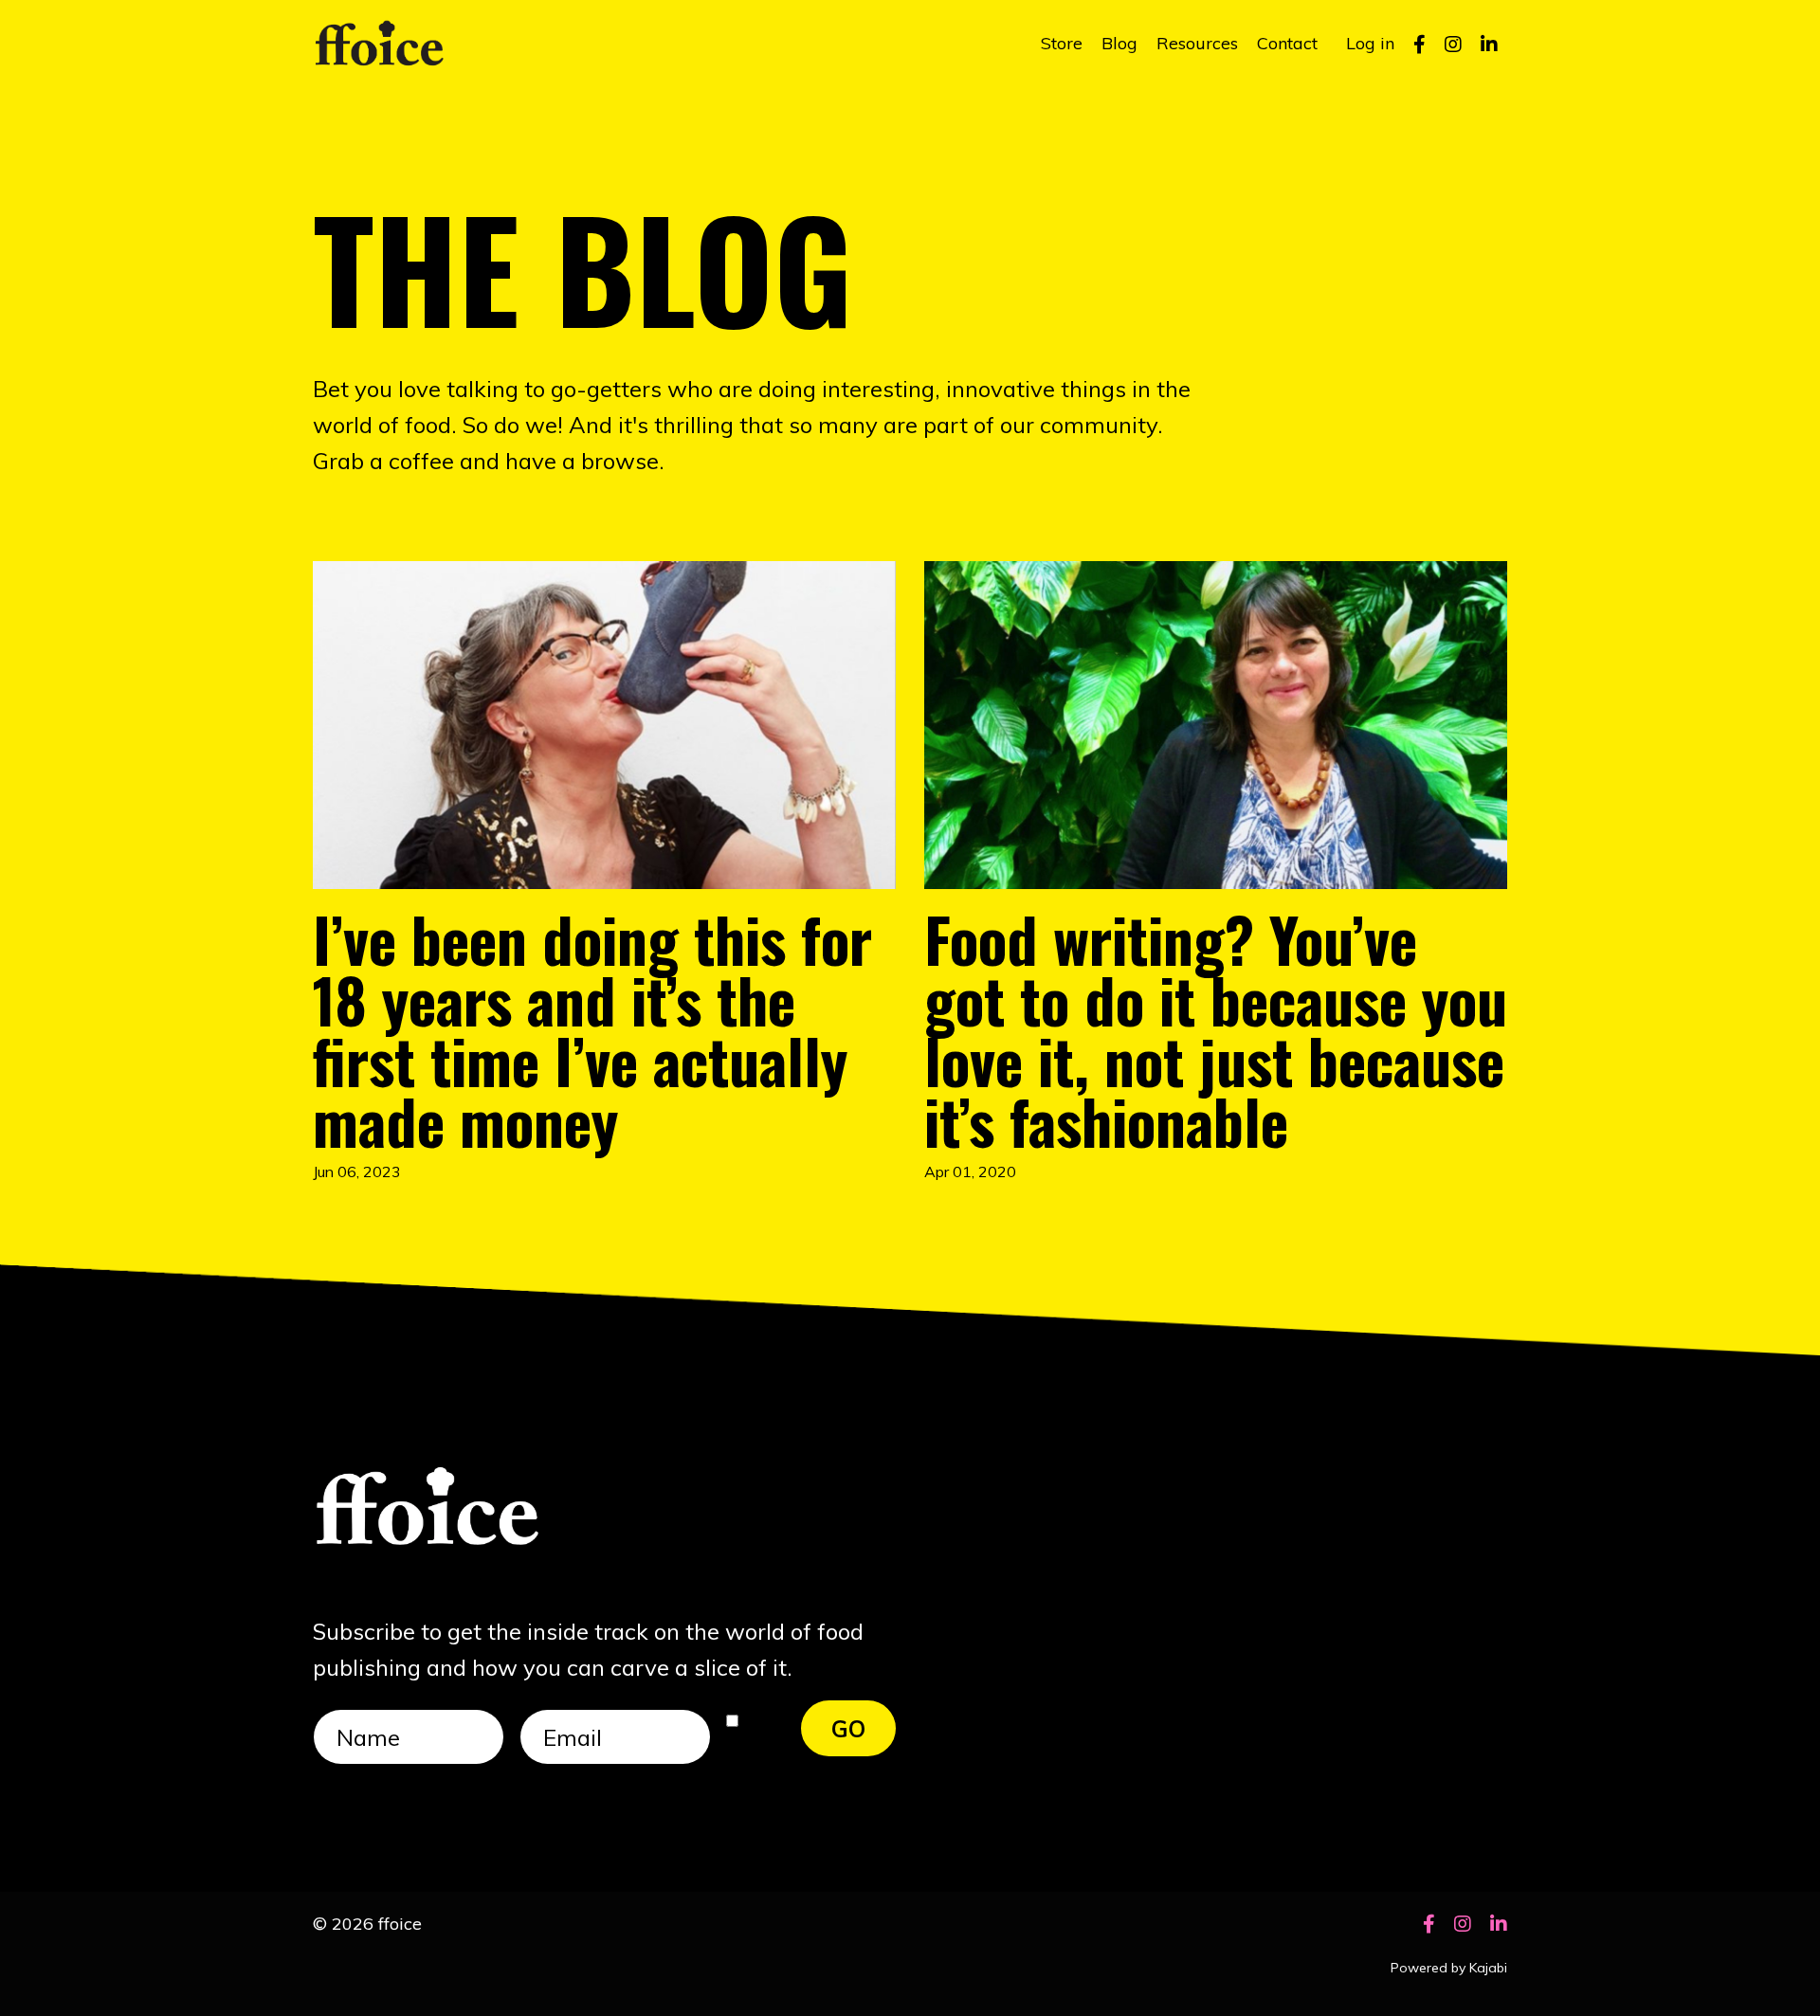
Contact (1287, 43)
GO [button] (849, 1729)
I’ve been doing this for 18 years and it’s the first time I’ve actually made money (592, 1029)
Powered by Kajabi (1449, 1968)
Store (1062, 43)
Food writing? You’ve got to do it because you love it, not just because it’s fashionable (1216, 1029)
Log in (1370, 43)
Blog (1119, 43)
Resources (1197, 43)
